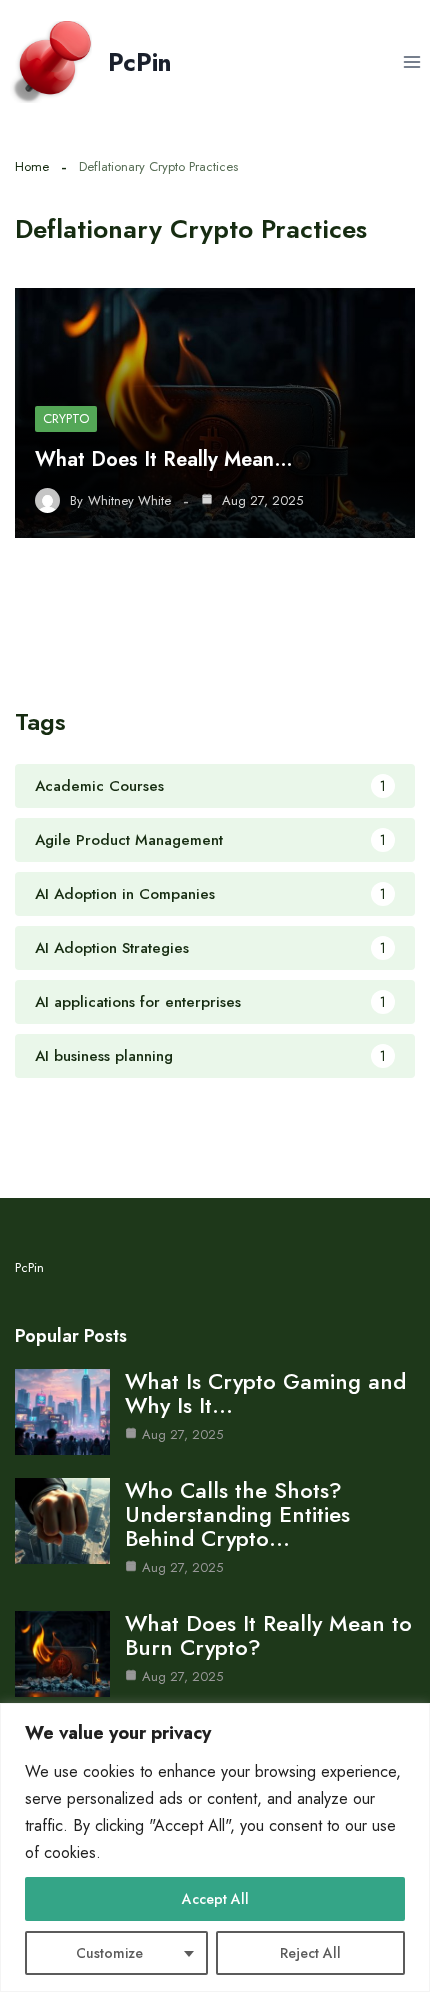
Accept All (215, 1899)
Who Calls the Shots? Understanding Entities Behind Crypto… (237, 1514)
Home (32, 166)
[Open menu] (411, 61)
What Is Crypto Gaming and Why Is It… (265, 1393)
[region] (215, 1847)
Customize (109, 1953)
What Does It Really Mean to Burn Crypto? (268, 1635)
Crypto (66, 418)
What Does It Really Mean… (164, 459)
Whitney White (129, 501)
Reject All (310, 1953)
